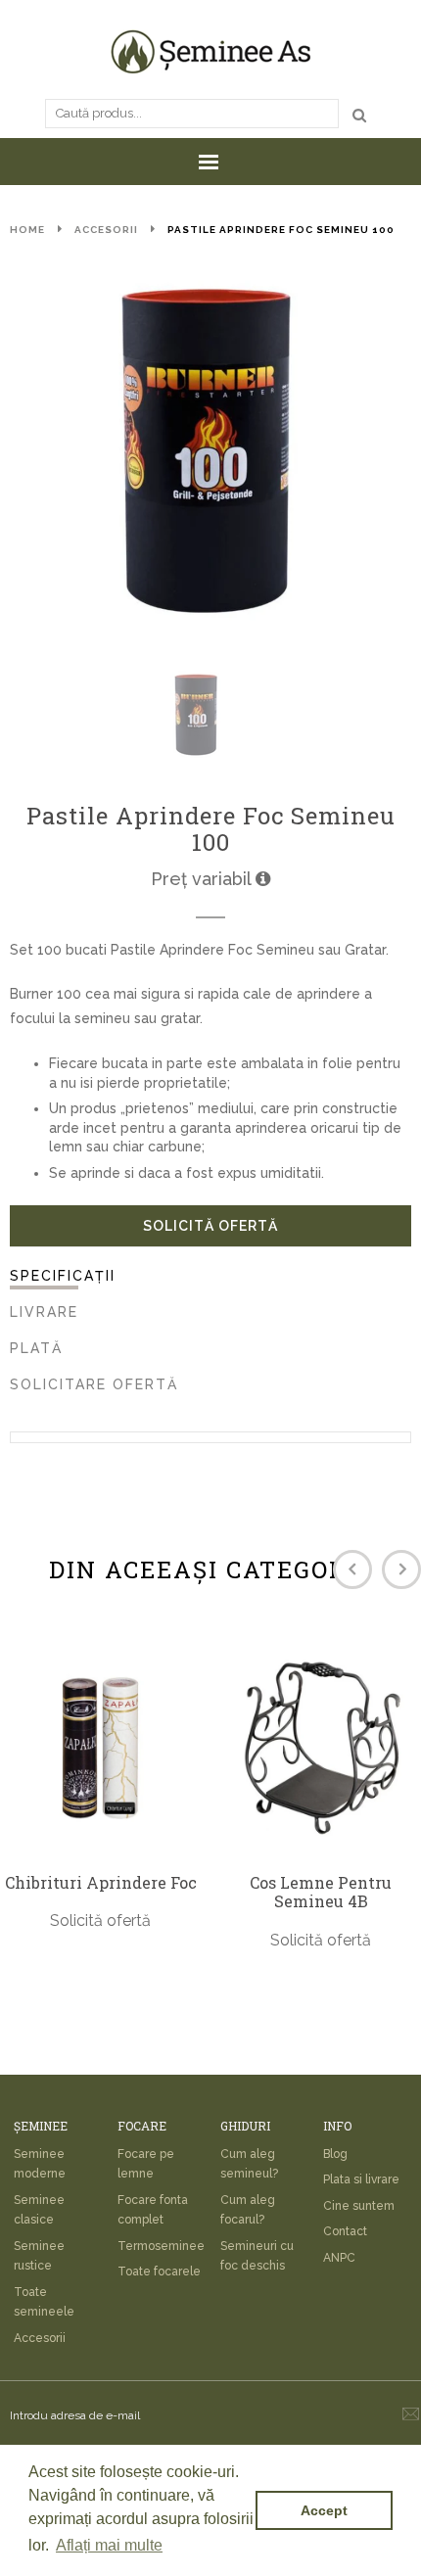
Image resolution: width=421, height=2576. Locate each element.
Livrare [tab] (44, 1312)
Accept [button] (324, 2510)
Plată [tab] (36, 1348)
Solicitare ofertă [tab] (94, 1384)
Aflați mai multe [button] (109, 2545)
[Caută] (359, 115)
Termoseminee (161, 2246)
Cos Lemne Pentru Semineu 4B (321, 1892)
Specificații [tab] (63, 1276)
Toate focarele (159, 2272)
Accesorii (106, 230)
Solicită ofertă (210, 1226)
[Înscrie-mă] (411, 2414)
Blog (335, 2154)
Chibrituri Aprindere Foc (101, 1883)
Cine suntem (359, 2206)
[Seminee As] (210, 51)
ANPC (339, 2258)
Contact (345, 2231)
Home (27, 230)
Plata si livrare (361, 2179)
